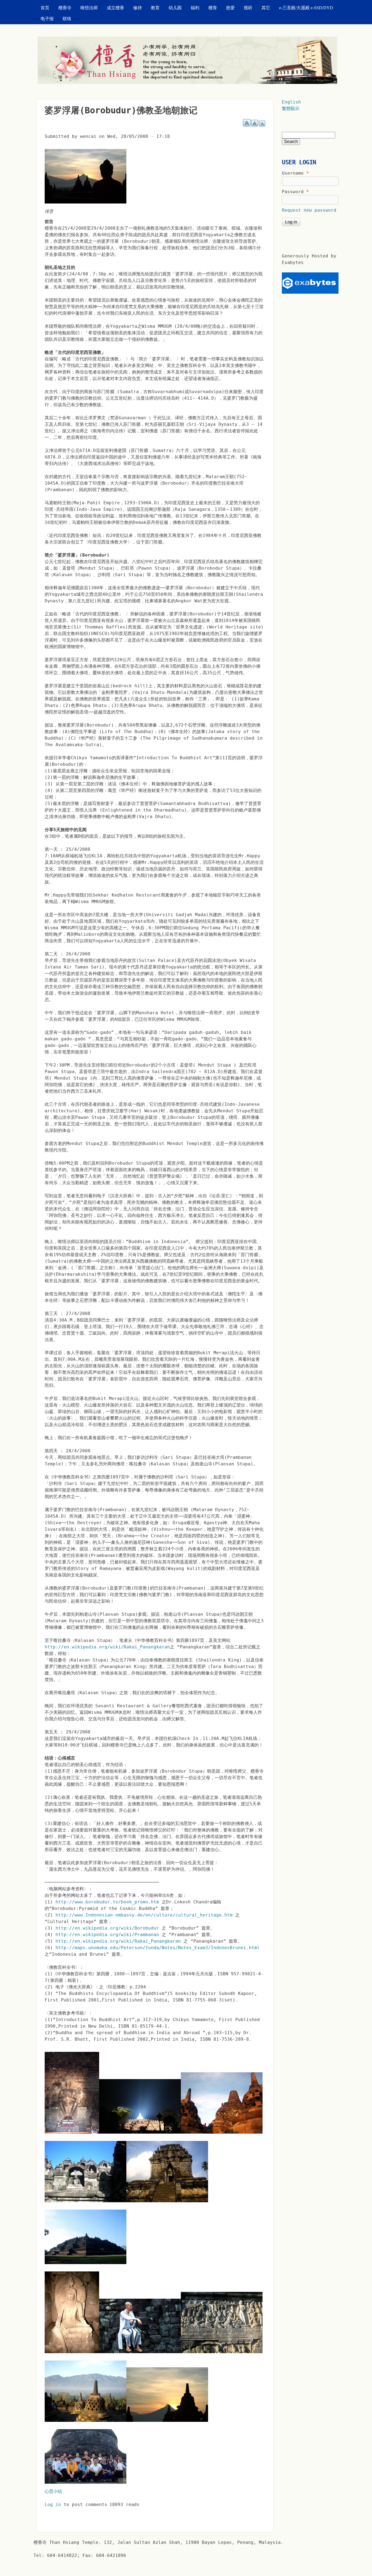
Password (295, 192)
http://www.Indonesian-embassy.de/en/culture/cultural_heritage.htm (144, 1915)
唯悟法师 (89, 8)
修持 (138, 8)
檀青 (213, 8)
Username (295, 173)
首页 (45, 8)
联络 (67, 19)
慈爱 (230, 8)
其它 (266, 8)
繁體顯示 (291, 109)
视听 (248, 8)
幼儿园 (175, 8)
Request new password (309, 210)
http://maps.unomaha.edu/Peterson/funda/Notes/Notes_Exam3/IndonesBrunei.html (158, 1948)
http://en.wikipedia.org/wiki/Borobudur (107, 1928)
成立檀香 (115, 8)
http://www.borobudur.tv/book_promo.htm (107, 1902)
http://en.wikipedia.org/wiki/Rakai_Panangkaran (107, 1647)
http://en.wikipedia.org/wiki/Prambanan (107, 1935)
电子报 (47, 19)
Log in (53, 2504)
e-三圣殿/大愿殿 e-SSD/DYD (306, 8)
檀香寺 (65, 8)
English (291, 102)
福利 (195, 8)
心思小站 (53, 2491)
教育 (155, 8)
